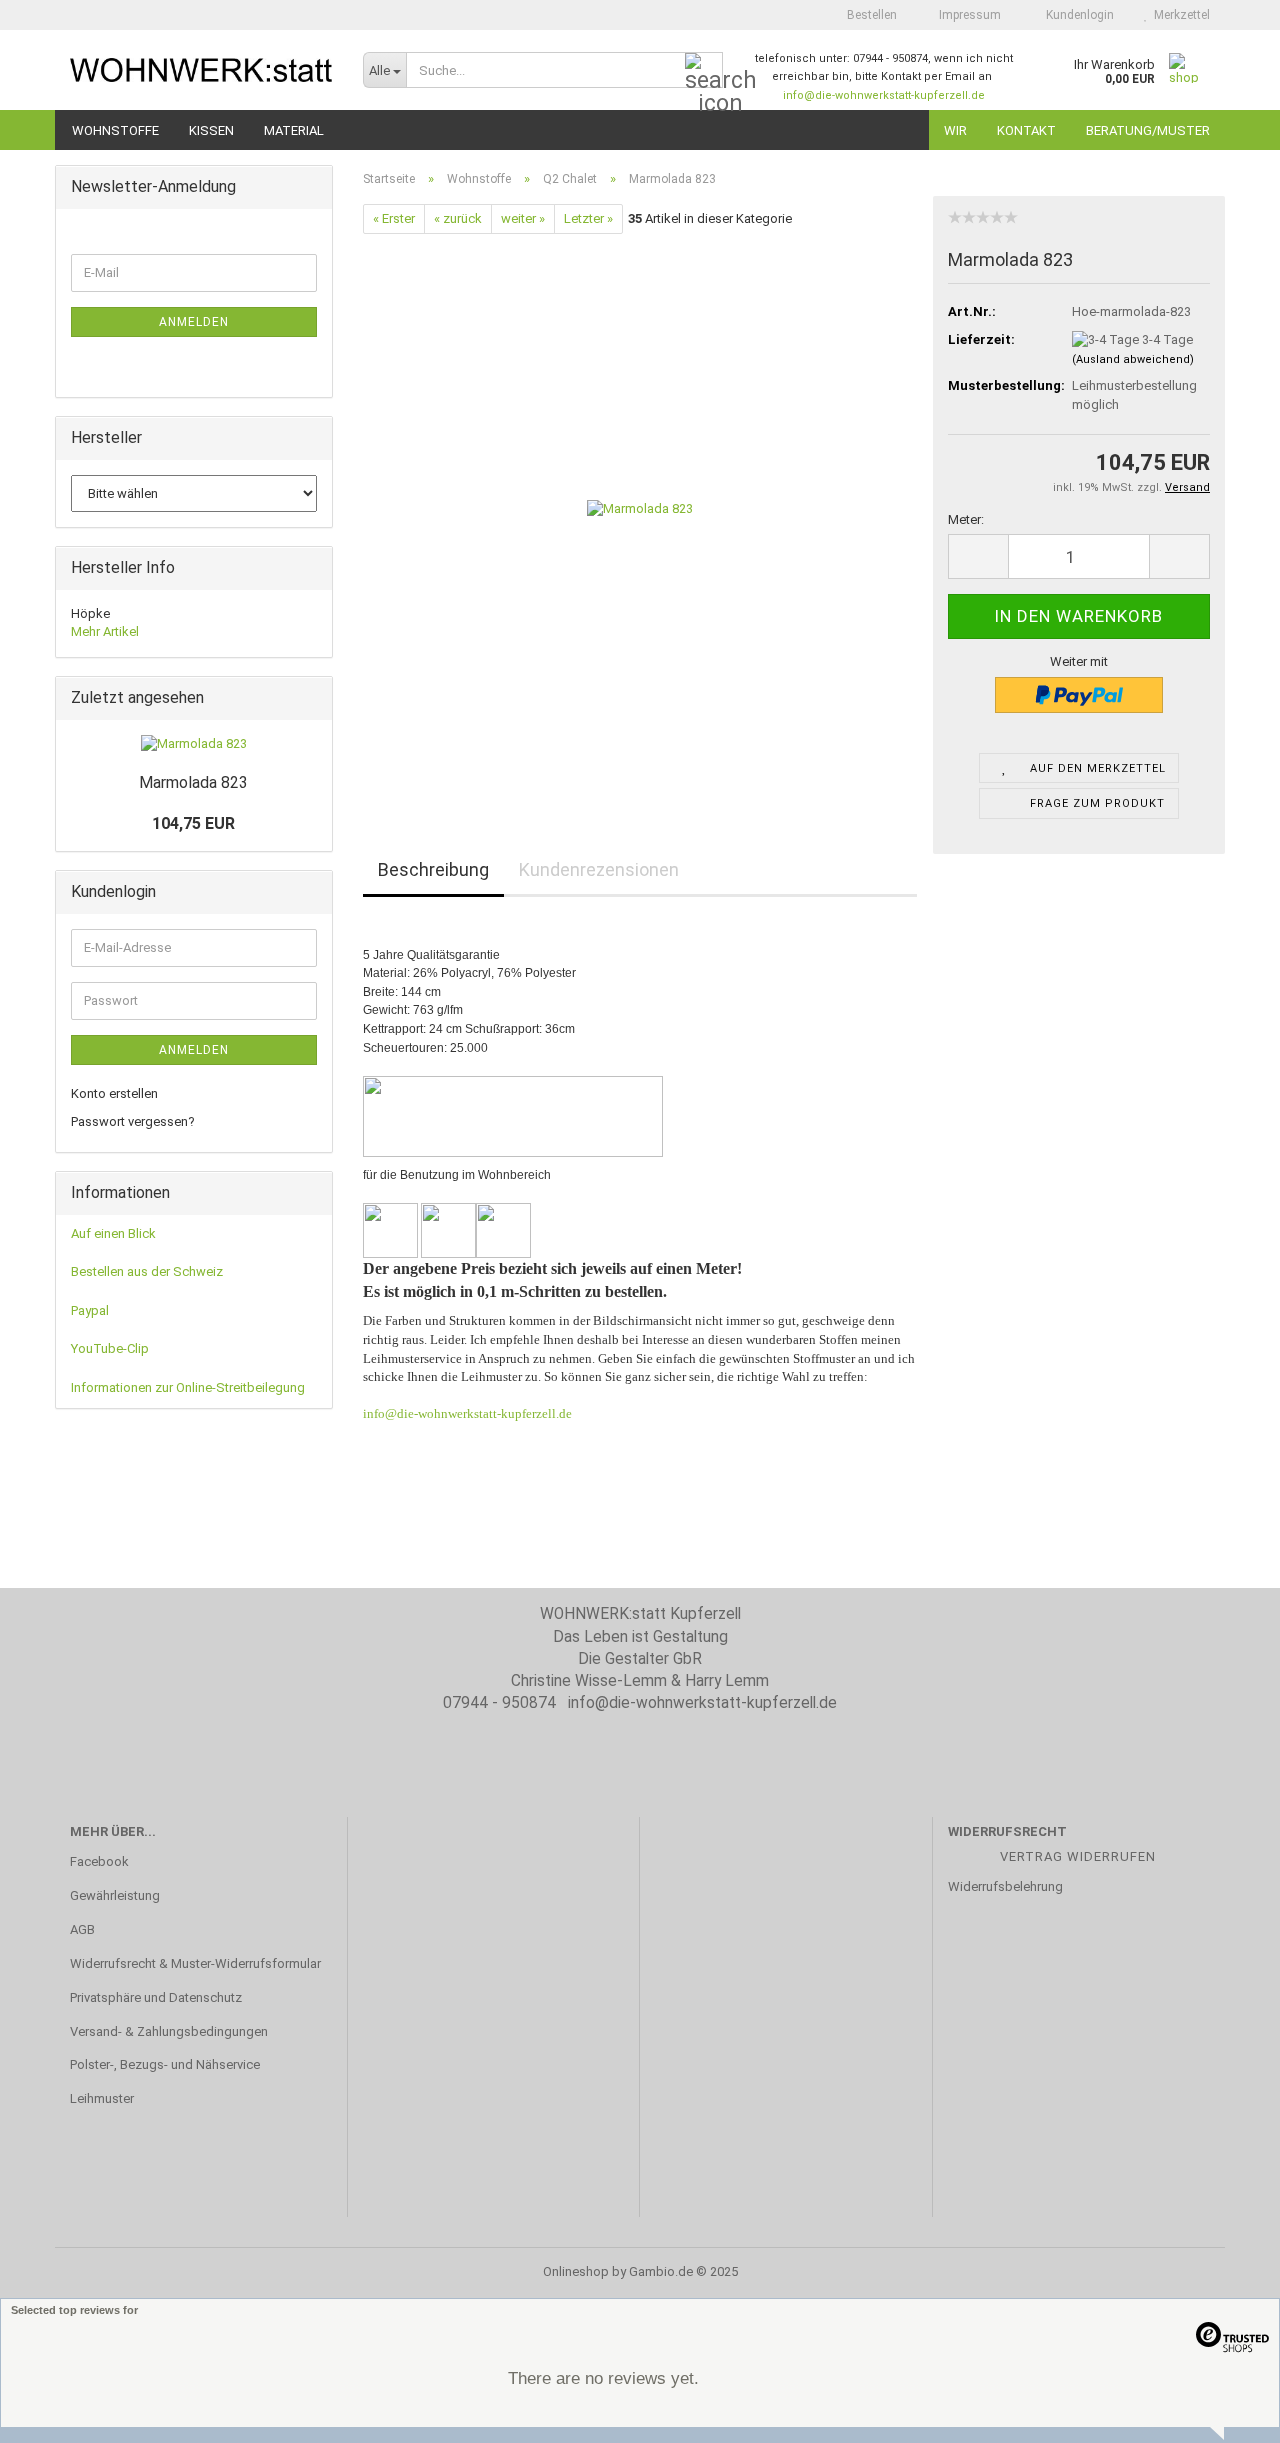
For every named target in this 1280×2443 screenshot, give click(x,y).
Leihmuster (102, 2098)
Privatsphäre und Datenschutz (156, 1997)
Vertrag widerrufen (1078, 1856)
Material (294, 130)
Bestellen (870, 15)
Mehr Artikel (105, 631)
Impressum (968, 15)
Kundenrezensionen (599, 869)
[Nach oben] (1225, 2413)
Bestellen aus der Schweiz (147, 1271)
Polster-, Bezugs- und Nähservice (165, 2064)
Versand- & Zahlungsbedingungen (169, 2031)
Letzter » (588, 218)
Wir (955, 130)
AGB (82, 1929)
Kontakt (1026, 130)
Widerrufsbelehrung (1005, 1886)
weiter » (523, 218)
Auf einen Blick (113, 1233)
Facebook (99, 1861)
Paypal (90, 1310)
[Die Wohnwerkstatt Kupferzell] (201, 70)
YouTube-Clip (110, 1348)
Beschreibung (433, 869)
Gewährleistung (115, 1895)
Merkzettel (1179, 15)
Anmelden (194, 322)
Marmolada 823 (193, 782)
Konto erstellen (114, 1093)
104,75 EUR (193, 823)
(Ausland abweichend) (1133, 359)
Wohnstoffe (115, 130)
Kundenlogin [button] (1077, 15)
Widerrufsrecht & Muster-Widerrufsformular (195, 1963)
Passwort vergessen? (133, 1121)
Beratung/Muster (1148, 130)
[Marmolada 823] (640, 508)
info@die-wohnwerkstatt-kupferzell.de (884, 95)
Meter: (966, 519)
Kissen (211, 130)
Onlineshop (576, 2271)
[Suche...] (704, 71)
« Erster (394, 218)
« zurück (458, 218)
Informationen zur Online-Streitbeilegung (188, 1387)
